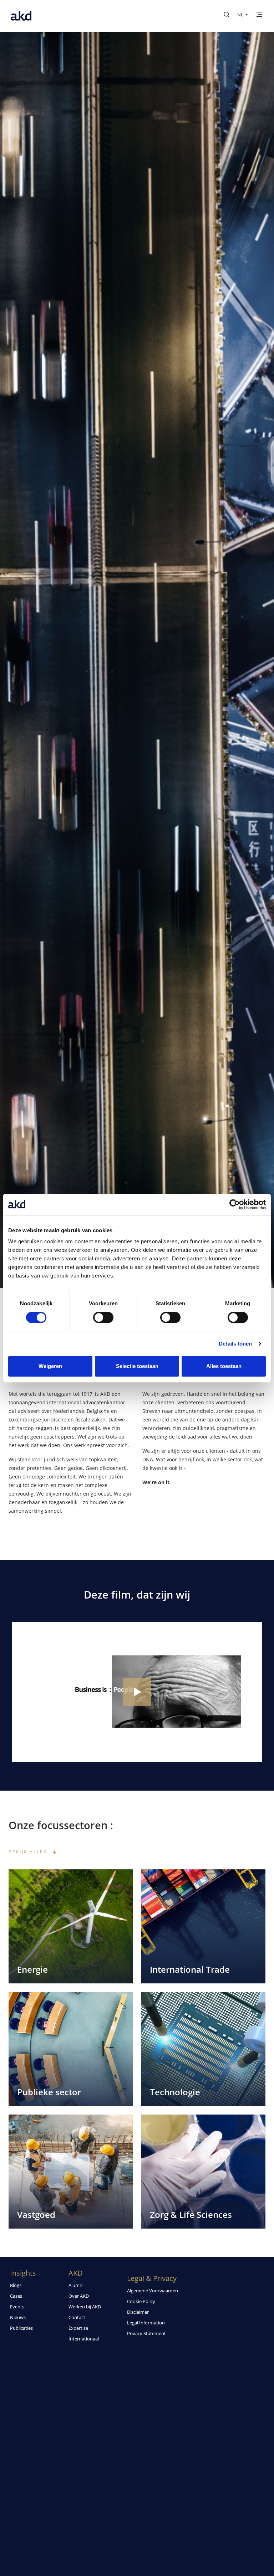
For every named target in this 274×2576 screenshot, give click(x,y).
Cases (16, 2296)
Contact (77, 2317)
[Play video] (137, 1692)
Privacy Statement (146, 2333)
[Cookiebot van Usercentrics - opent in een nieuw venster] (235, 1204)
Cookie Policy (141, 2301)
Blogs (16, 2285)
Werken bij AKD (85, 2307)
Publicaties (21, 2328)
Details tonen (235, 1344)
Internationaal (84, 2339)
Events (17, 2307)
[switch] (103, 1317)
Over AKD (79, 2296)
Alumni (76, 2285)
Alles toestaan (224, 1366)
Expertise (78, 2328)
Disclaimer (138, 2312)
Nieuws (18, 2317)
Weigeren (50, 1366)
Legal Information (146, 2323)
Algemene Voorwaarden (153, 2291)
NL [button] (241, 15)
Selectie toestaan (137, 1366)
